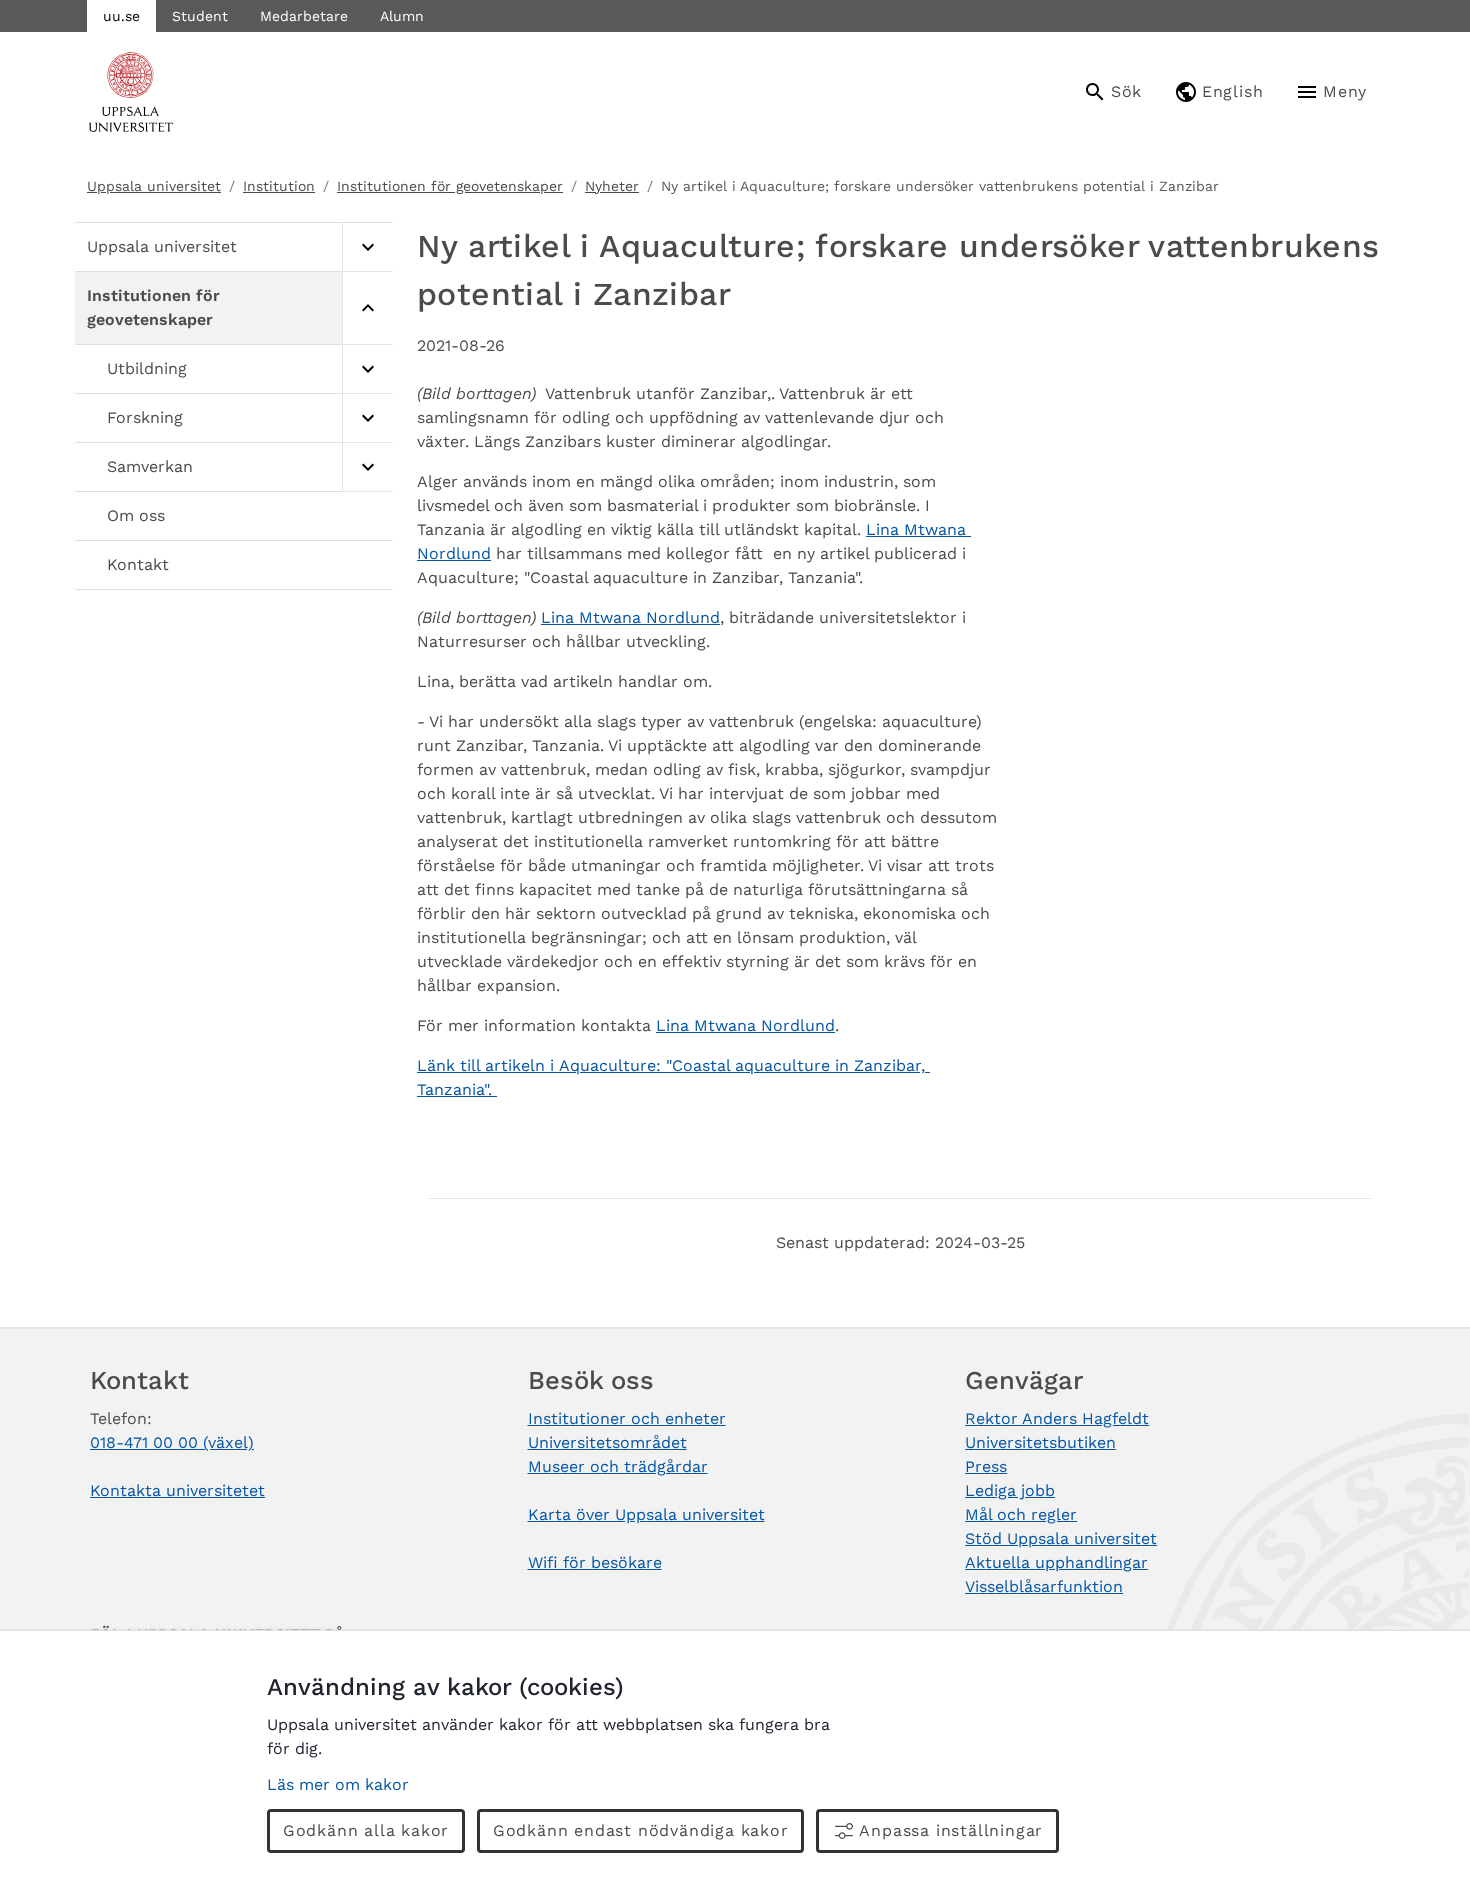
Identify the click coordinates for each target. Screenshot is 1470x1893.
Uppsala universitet (154, 186)
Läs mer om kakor (338, 1784)
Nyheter (612, 186)
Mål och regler (1021, 1514)
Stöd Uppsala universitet (1061, 1538)
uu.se (121, 16)
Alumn (402, 16)
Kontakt (138, 564)
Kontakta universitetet (177, 1490)
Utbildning (147, 368)
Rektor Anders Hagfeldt (1057, 1418)
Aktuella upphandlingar (1056, 1562)
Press (986, 1466)
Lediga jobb (1010, 1490)
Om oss (136, 515)
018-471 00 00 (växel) (172, 1442)
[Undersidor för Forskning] (367, 418)
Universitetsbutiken (1040, 1442)
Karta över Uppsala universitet (646, 1514)
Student (200, 16)
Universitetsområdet (607, 1442)
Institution (279, 186)
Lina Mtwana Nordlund (630, 617)
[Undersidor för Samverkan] (367, 467)
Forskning (145, 417)
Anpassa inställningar (951, 1830)
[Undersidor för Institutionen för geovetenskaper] (367, 308)
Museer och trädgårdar (618, 1466)
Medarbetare (304, 16)
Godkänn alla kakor (366, 1830)
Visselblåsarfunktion (1044, 1586)
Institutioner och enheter (627, 1418)
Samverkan (150, 466)
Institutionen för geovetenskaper (450, 186)
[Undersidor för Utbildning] (367, 369)
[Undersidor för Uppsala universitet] (367, 247)
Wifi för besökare (595, 1562)
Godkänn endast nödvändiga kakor (641, 1830)
